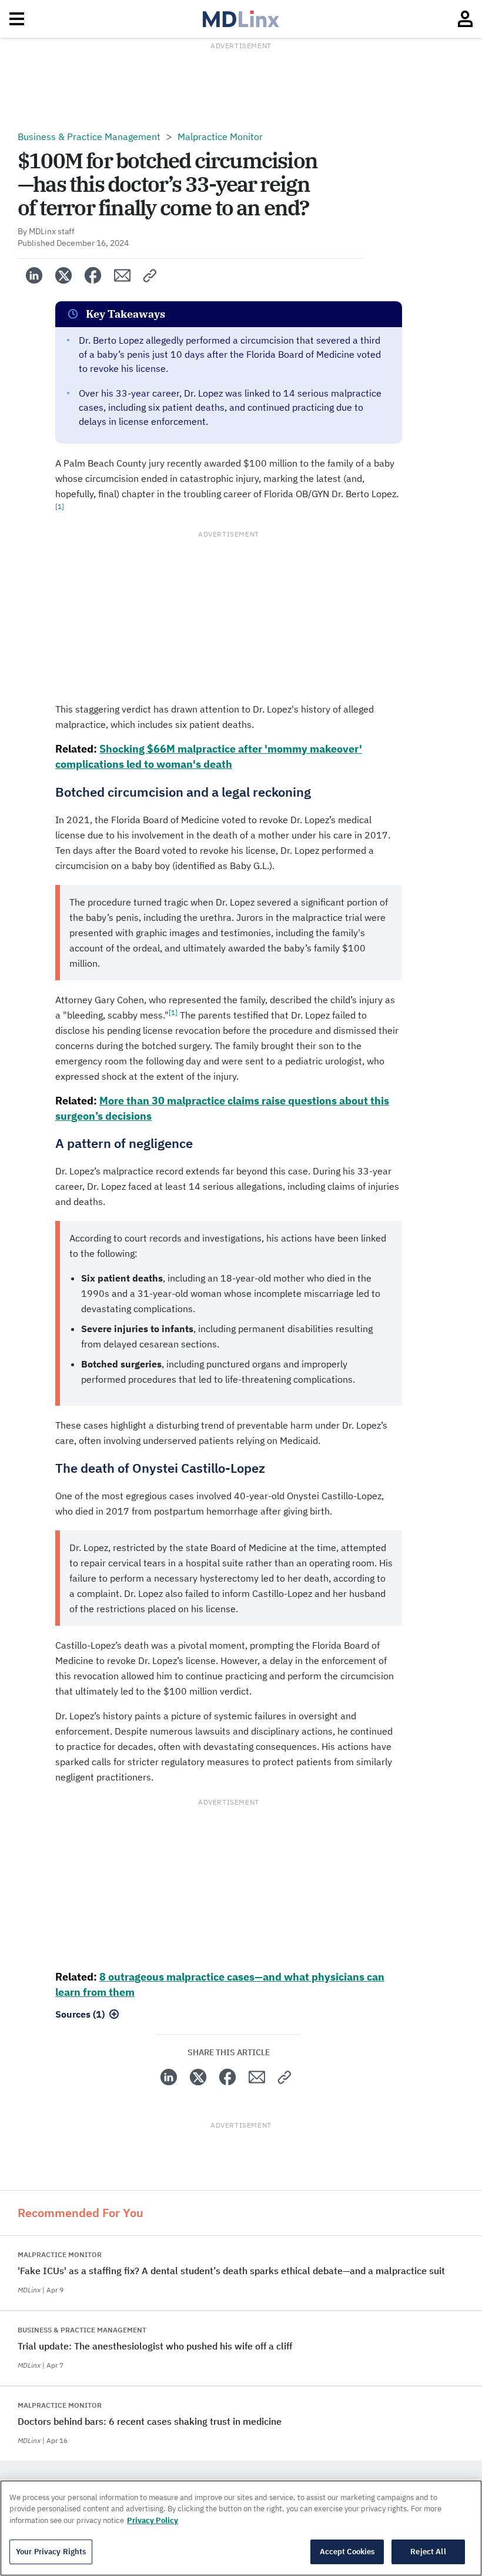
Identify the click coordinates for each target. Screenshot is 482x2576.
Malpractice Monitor (220, 137)
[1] (60, 506)
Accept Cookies (347, 2552)
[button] (150, 275)
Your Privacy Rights (51, 2552)
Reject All (428, 2552)
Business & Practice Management (89, 137)
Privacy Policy (153, 2520)
